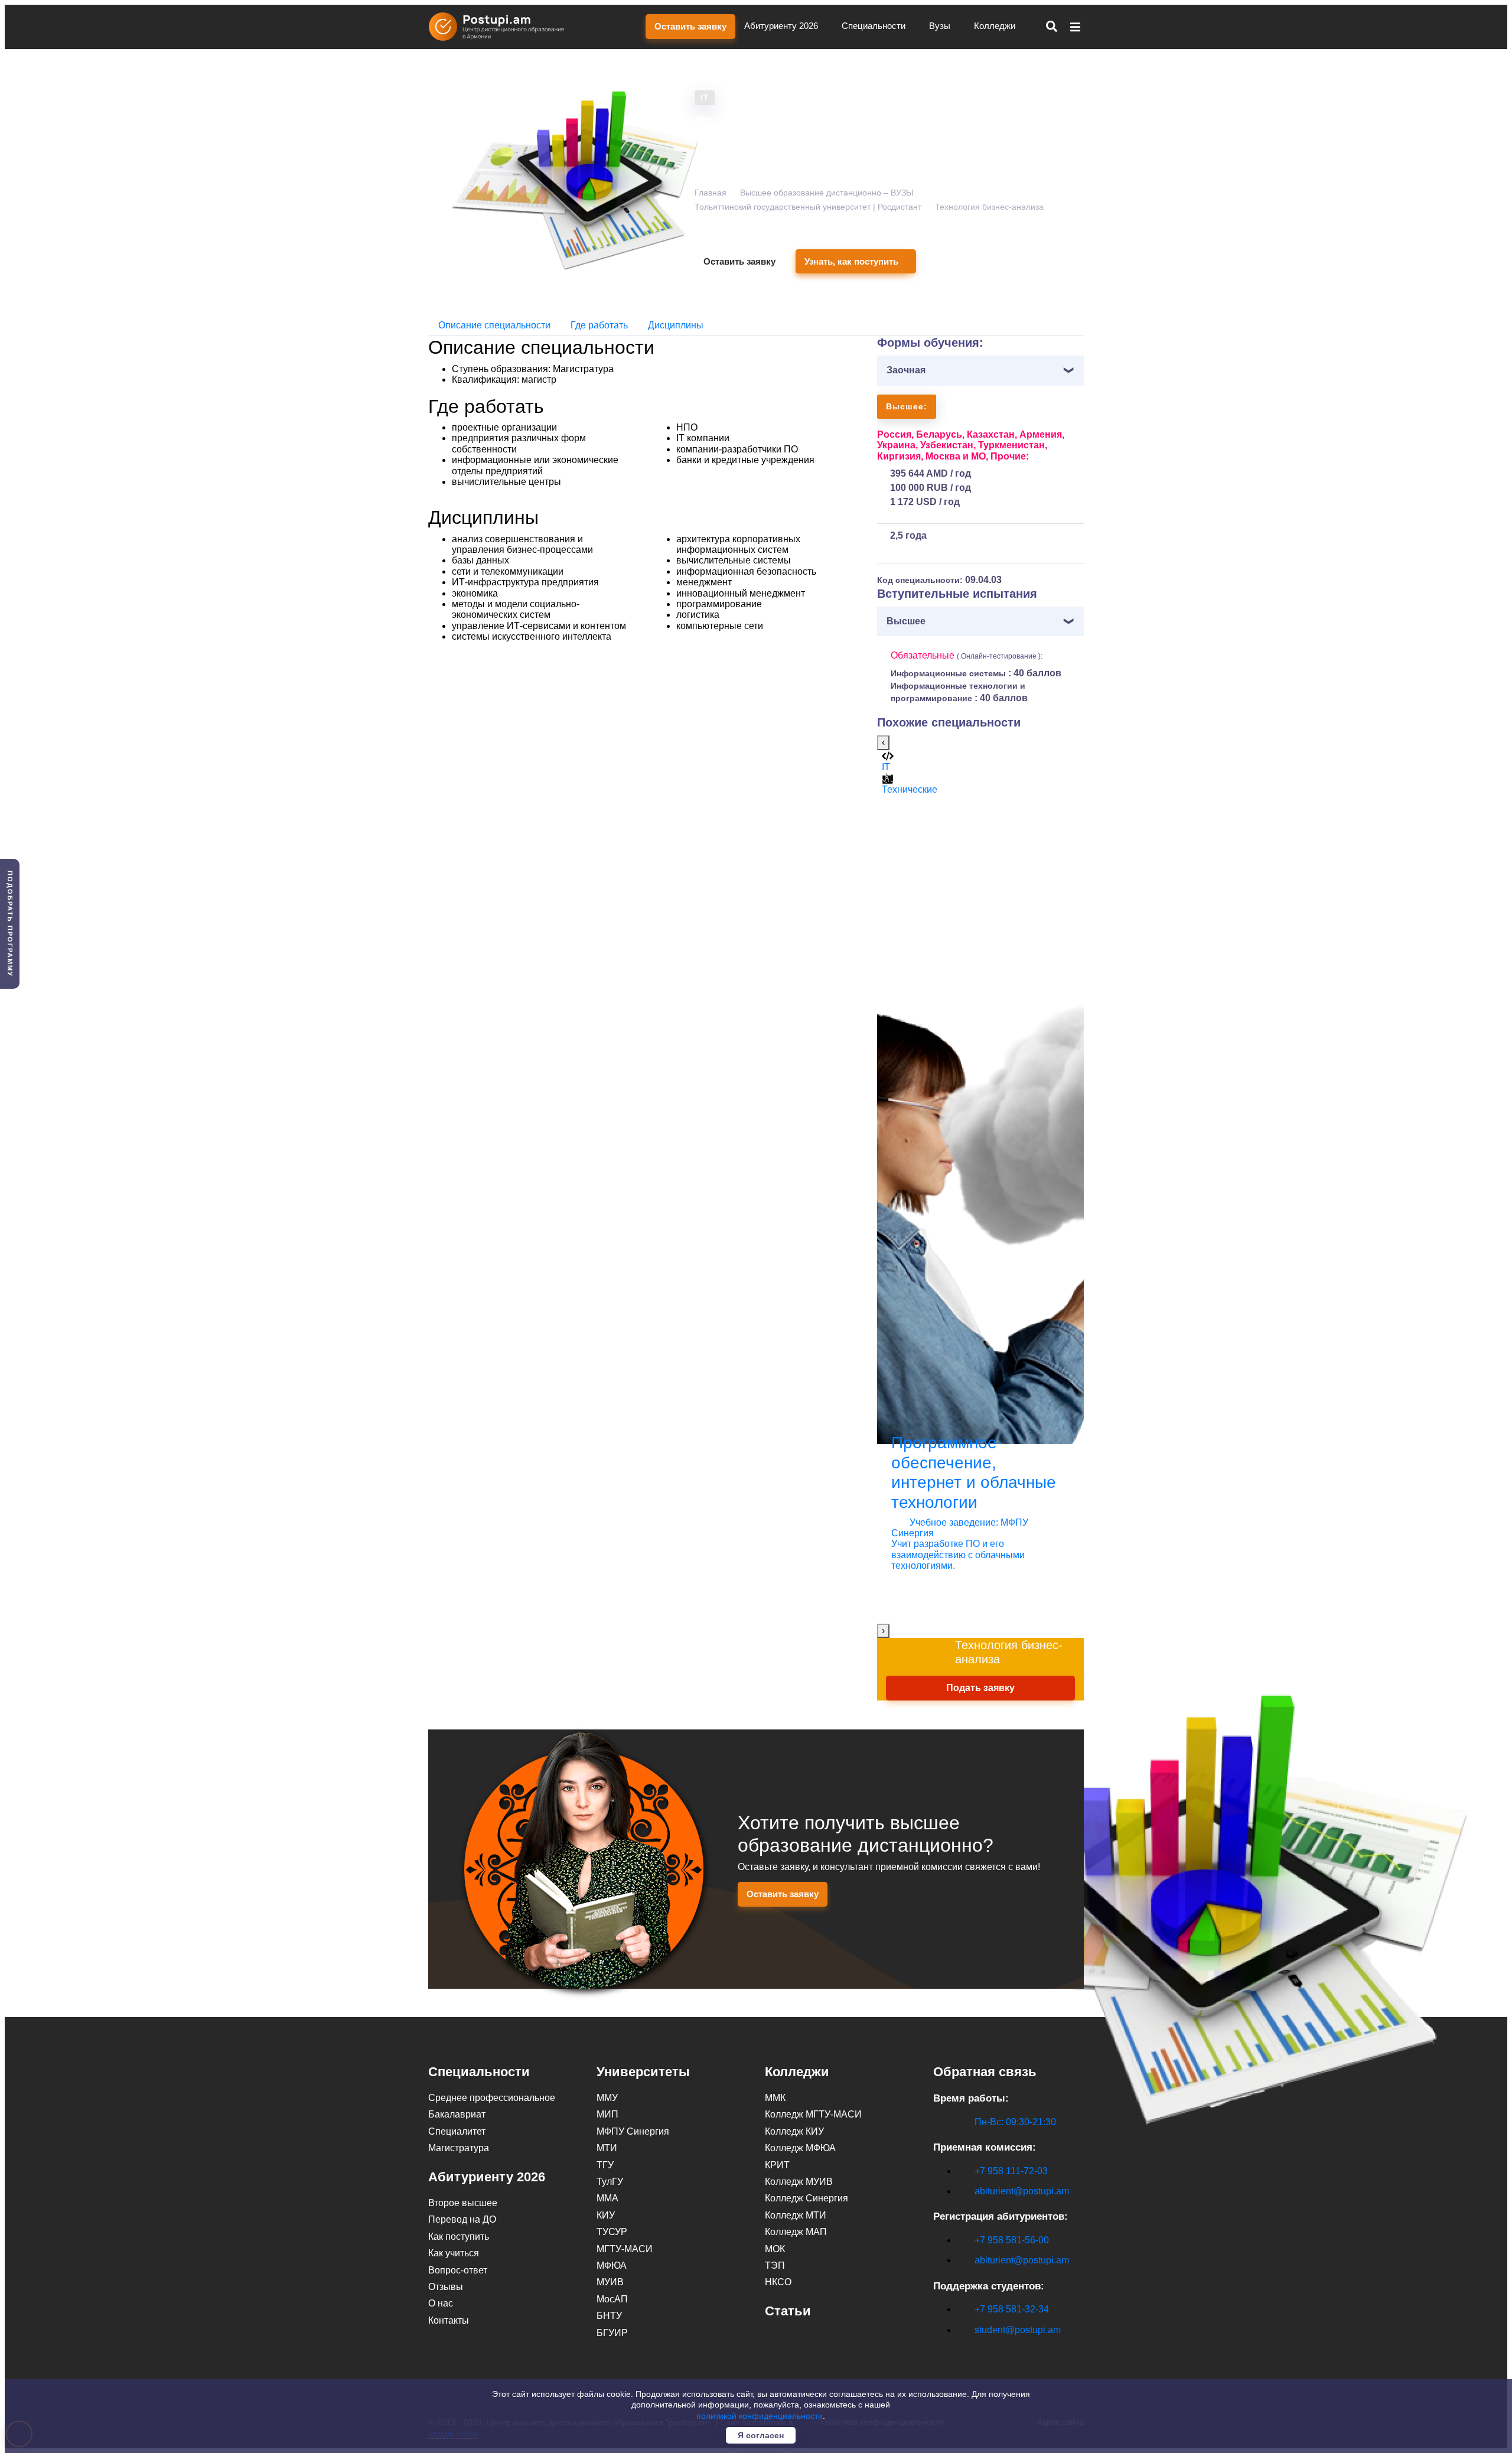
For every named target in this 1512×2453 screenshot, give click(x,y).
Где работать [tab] (599, 325)
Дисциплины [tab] (676, 325)
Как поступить (459, 2237)
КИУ (606, 2215)
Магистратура (459, 2148)
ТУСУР (612, 2232)
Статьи (788, 2311)
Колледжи (996, 26)
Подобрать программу (10, 924)
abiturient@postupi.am (1022, 2191)
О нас (441, 2303)
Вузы (941, 26)
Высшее (906, 621)
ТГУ (605, 2165)
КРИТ (777, 2165)
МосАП (612, 2299)
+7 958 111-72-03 (1011, 2171)
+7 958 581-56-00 (1012, 2240)
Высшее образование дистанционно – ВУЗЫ (827, 193)
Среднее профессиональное (492, 2098)
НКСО (778, 2282)
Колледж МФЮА (800, 2148)
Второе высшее (463, 2203)
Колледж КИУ (794, 2131)
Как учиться (454, 2253)
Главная (711, 193)
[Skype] (940, 2350)
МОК (775, 2249)
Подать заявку (980, 1688)
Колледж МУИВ (799, 2182)
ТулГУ (610, 2182)
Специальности (875, 26)
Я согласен (761, 2435)
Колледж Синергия (806, 2198)
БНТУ (609, 2316)
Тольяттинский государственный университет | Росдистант (808, 207)
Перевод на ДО (462, 2219)
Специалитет (457, 2131)
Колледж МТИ (796, 2215)
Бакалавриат (457, 2114)
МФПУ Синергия (633, 2131)
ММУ (607, 2098)
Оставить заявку (690, 26)
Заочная (906, 370)
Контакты (449, 2320)
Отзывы (446, 2287)
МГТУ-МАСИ (625, 2249)
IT (705, 98)
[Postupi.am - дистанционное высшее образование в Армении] (502, 27)
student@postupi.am (1018, 2330)
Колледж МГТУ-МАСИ (813, 2114)
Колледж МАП (796, 2232)
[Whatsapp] (964, 2350)
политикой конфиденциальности (760, 2416)
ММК (775, 2098)
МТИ (607, 2148)
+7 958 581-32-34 (1012, 2309)
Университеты (643, 2072)
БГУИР (612, 2333)
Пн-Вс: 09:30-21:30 (1015, 2122)
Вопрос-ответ (458, 2270)
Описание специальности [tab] (494, 325)
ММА (607, 2198)
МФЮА (612, 2265)
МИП (607, 2114)
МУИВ (610, 2282)
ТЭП (775, 2265)
